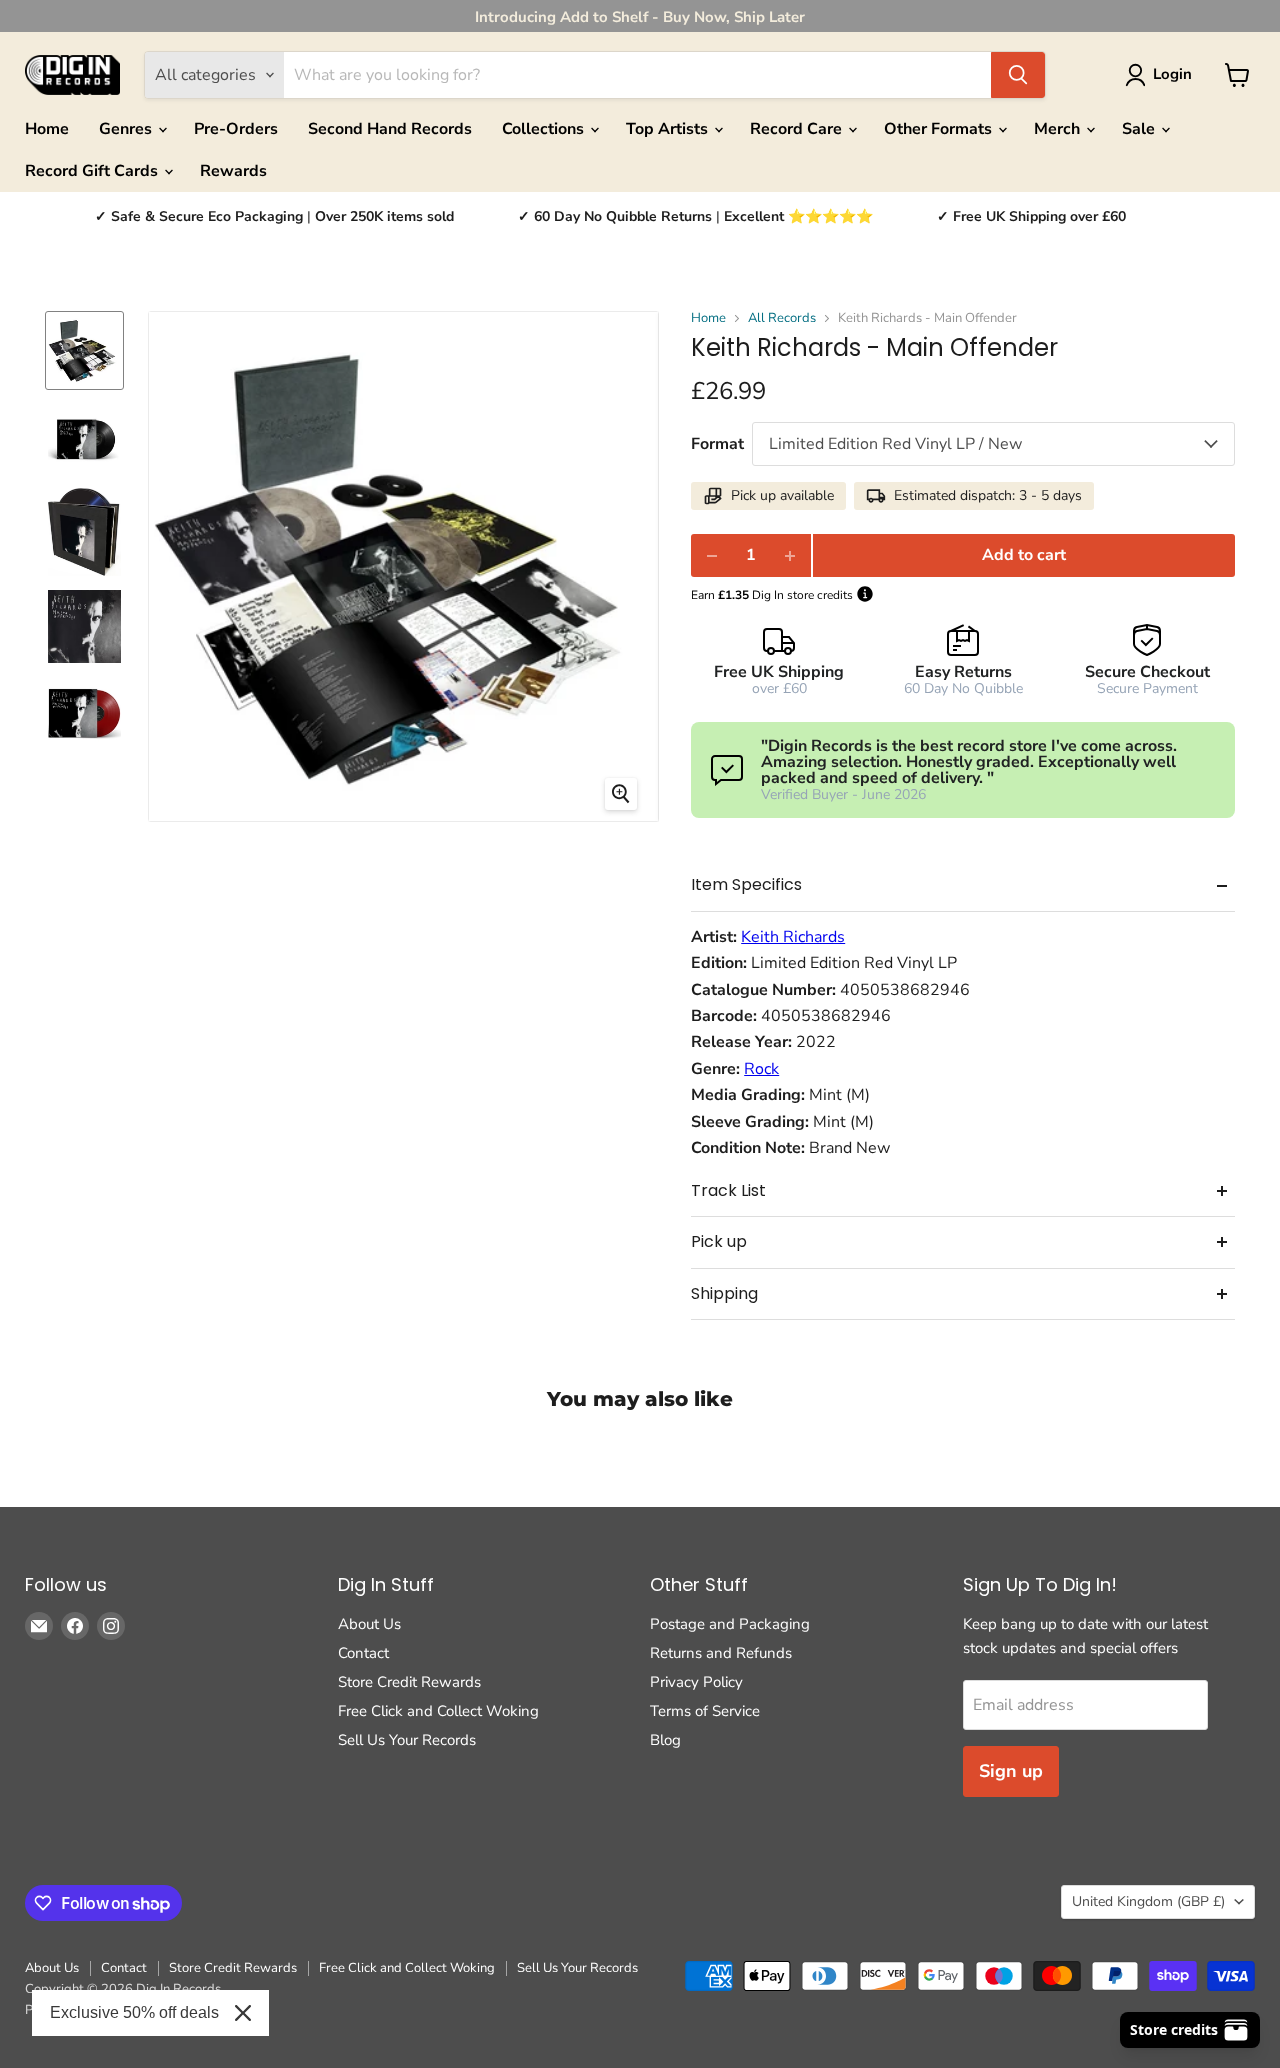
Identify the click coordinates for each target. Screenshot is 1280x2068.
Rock (761, 1069)
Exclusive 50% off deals (134, 2012)
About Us (369, 1624)
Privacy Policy (696, 1682)
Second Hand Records (390, 129)
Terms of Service (705, 1711)
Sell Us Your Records (407, 1740)
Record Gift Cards (93, 171)
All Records (782, 318)
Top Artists (669, 129)
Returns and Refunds (721, 1653)
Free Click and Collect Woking (438, 1711)
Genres (127, 129)
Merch (1059, 129)
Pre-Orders (236, 129)
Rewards (233, 171)
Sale (1140, 129)
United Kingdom (1148, 1901)
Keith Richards (793, 937)
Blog (665, 1740)
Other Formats (940, 129)
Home (47, 129)
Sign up (1011, 1771)
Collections (545, 129)
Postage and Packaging (730, 1624)
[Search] (1018, 75)
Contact (363, 1653)
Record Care (798, 129)
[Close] (243, 2013)
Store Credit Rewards (409, 1682)
